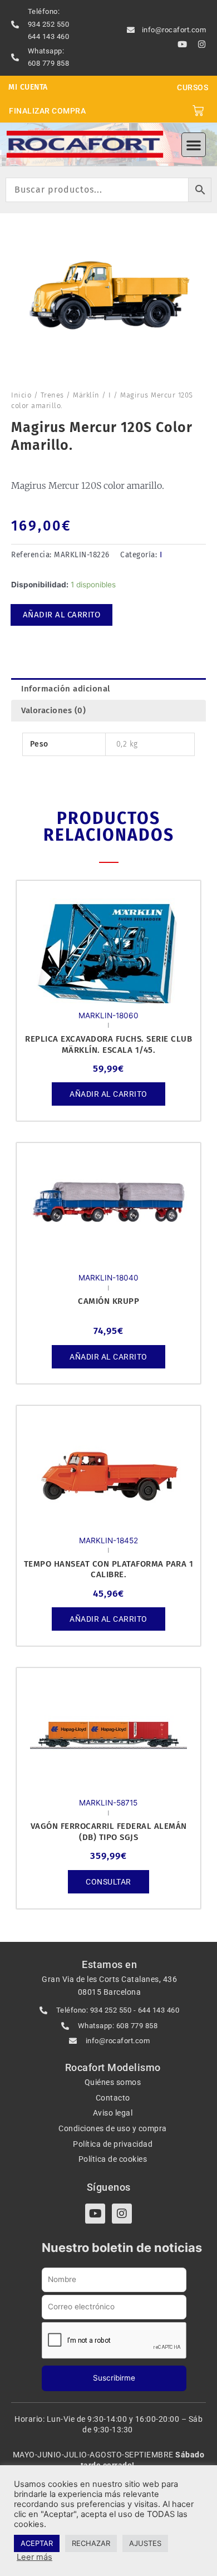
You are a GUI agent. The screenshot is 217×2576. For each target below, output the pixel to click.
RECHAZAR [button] (91, 2543)
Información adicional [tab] (66, 689)
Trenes (52, 395)
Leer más (34, 2557)
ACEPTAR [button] (37, 2543)
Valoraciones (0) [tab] (53, 710)
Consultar (108, 1882)
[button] (194, 145)
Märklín (86, 395)
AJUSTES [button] (145, 2543)
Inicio (21, 395)
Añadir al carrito (62, 615)
